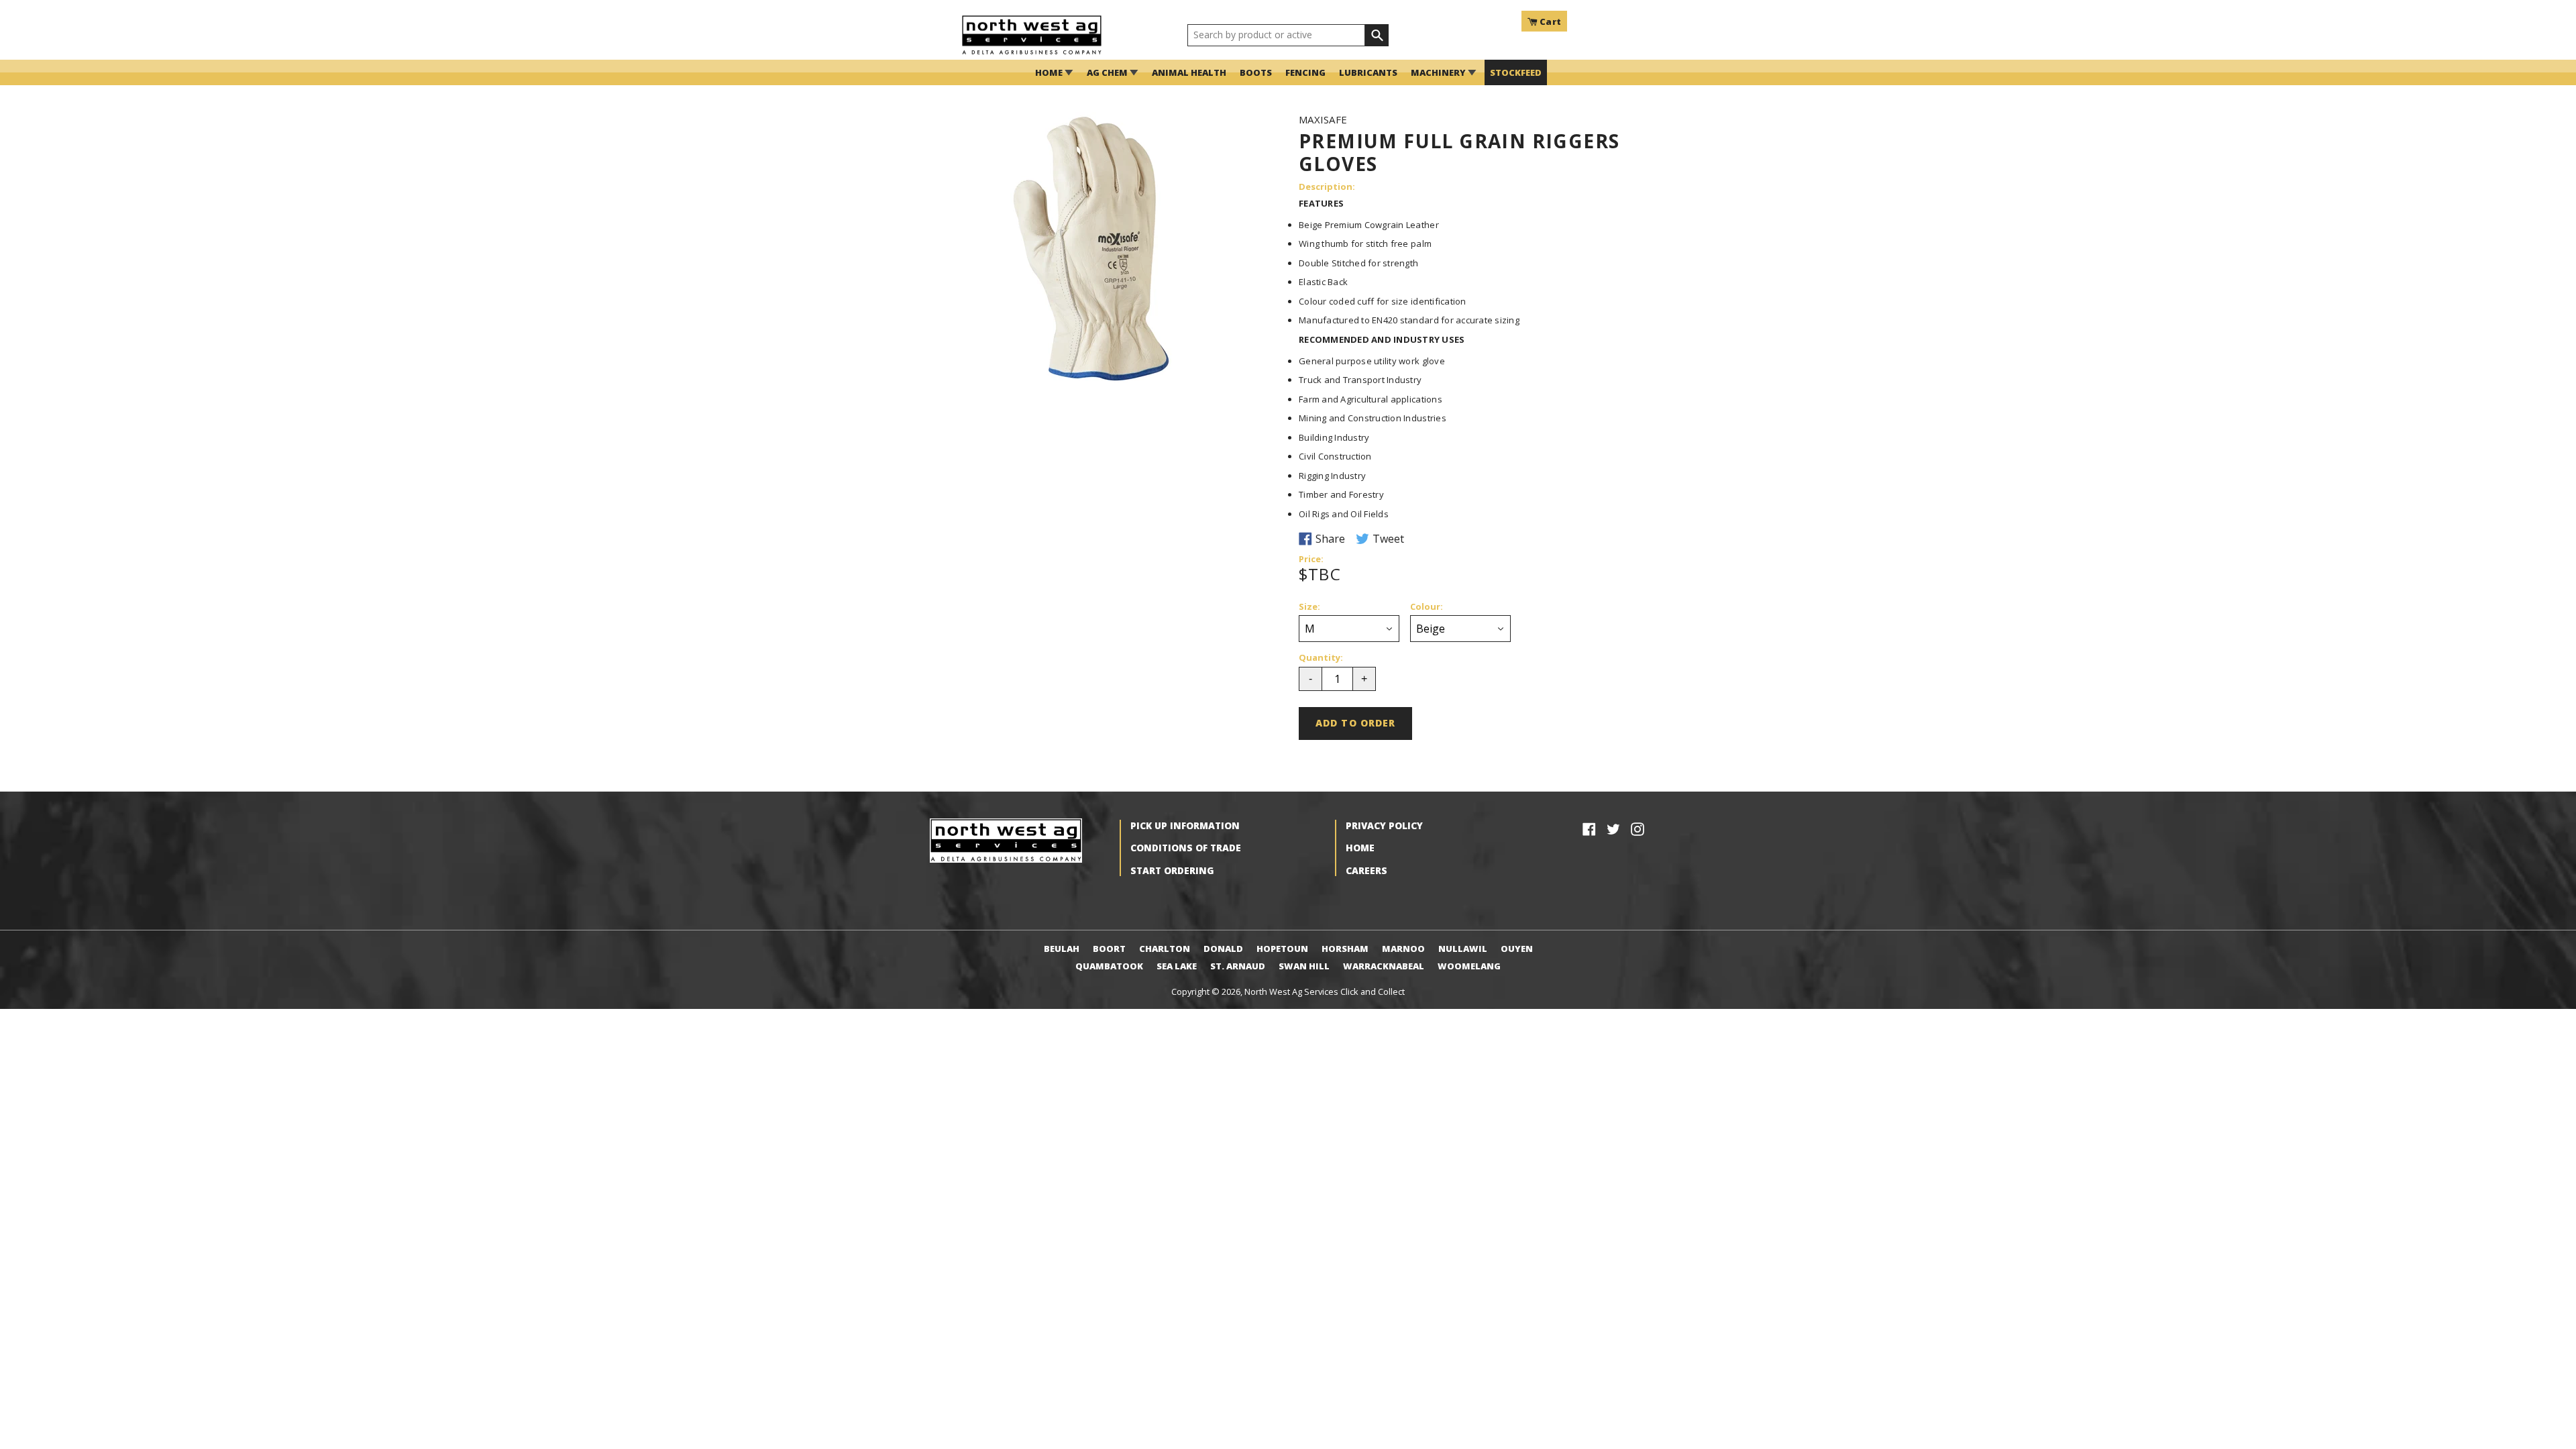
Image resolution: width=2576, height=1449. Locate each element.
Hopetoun (1282, 949)
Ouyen (1517, 949)
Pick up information (1185, 825)
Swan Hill (1304, 966)
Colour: (1427, 607)
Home (1360, 848)
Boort (1109, 949)
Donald (1223, 949)
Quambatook (1109, 966)
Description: (1327, 187)
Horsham (1345, 949)
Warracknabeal (1384, 966)
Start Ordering (1172, 870)
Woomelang (1469, 966)
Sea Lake (1177, 966)
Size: (1309, 607)
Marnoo (1403, 949)
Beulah (1062, 949)
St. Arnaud (1238, 966)
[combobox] (1276, 36)
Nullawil (1463, 949)
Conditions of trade (1186, 848)
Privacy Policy (1384, 825)
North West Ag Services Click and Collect (1325, 991)
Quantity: (1321, 658)
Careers (1366, 870)
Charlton (1165, 949)
